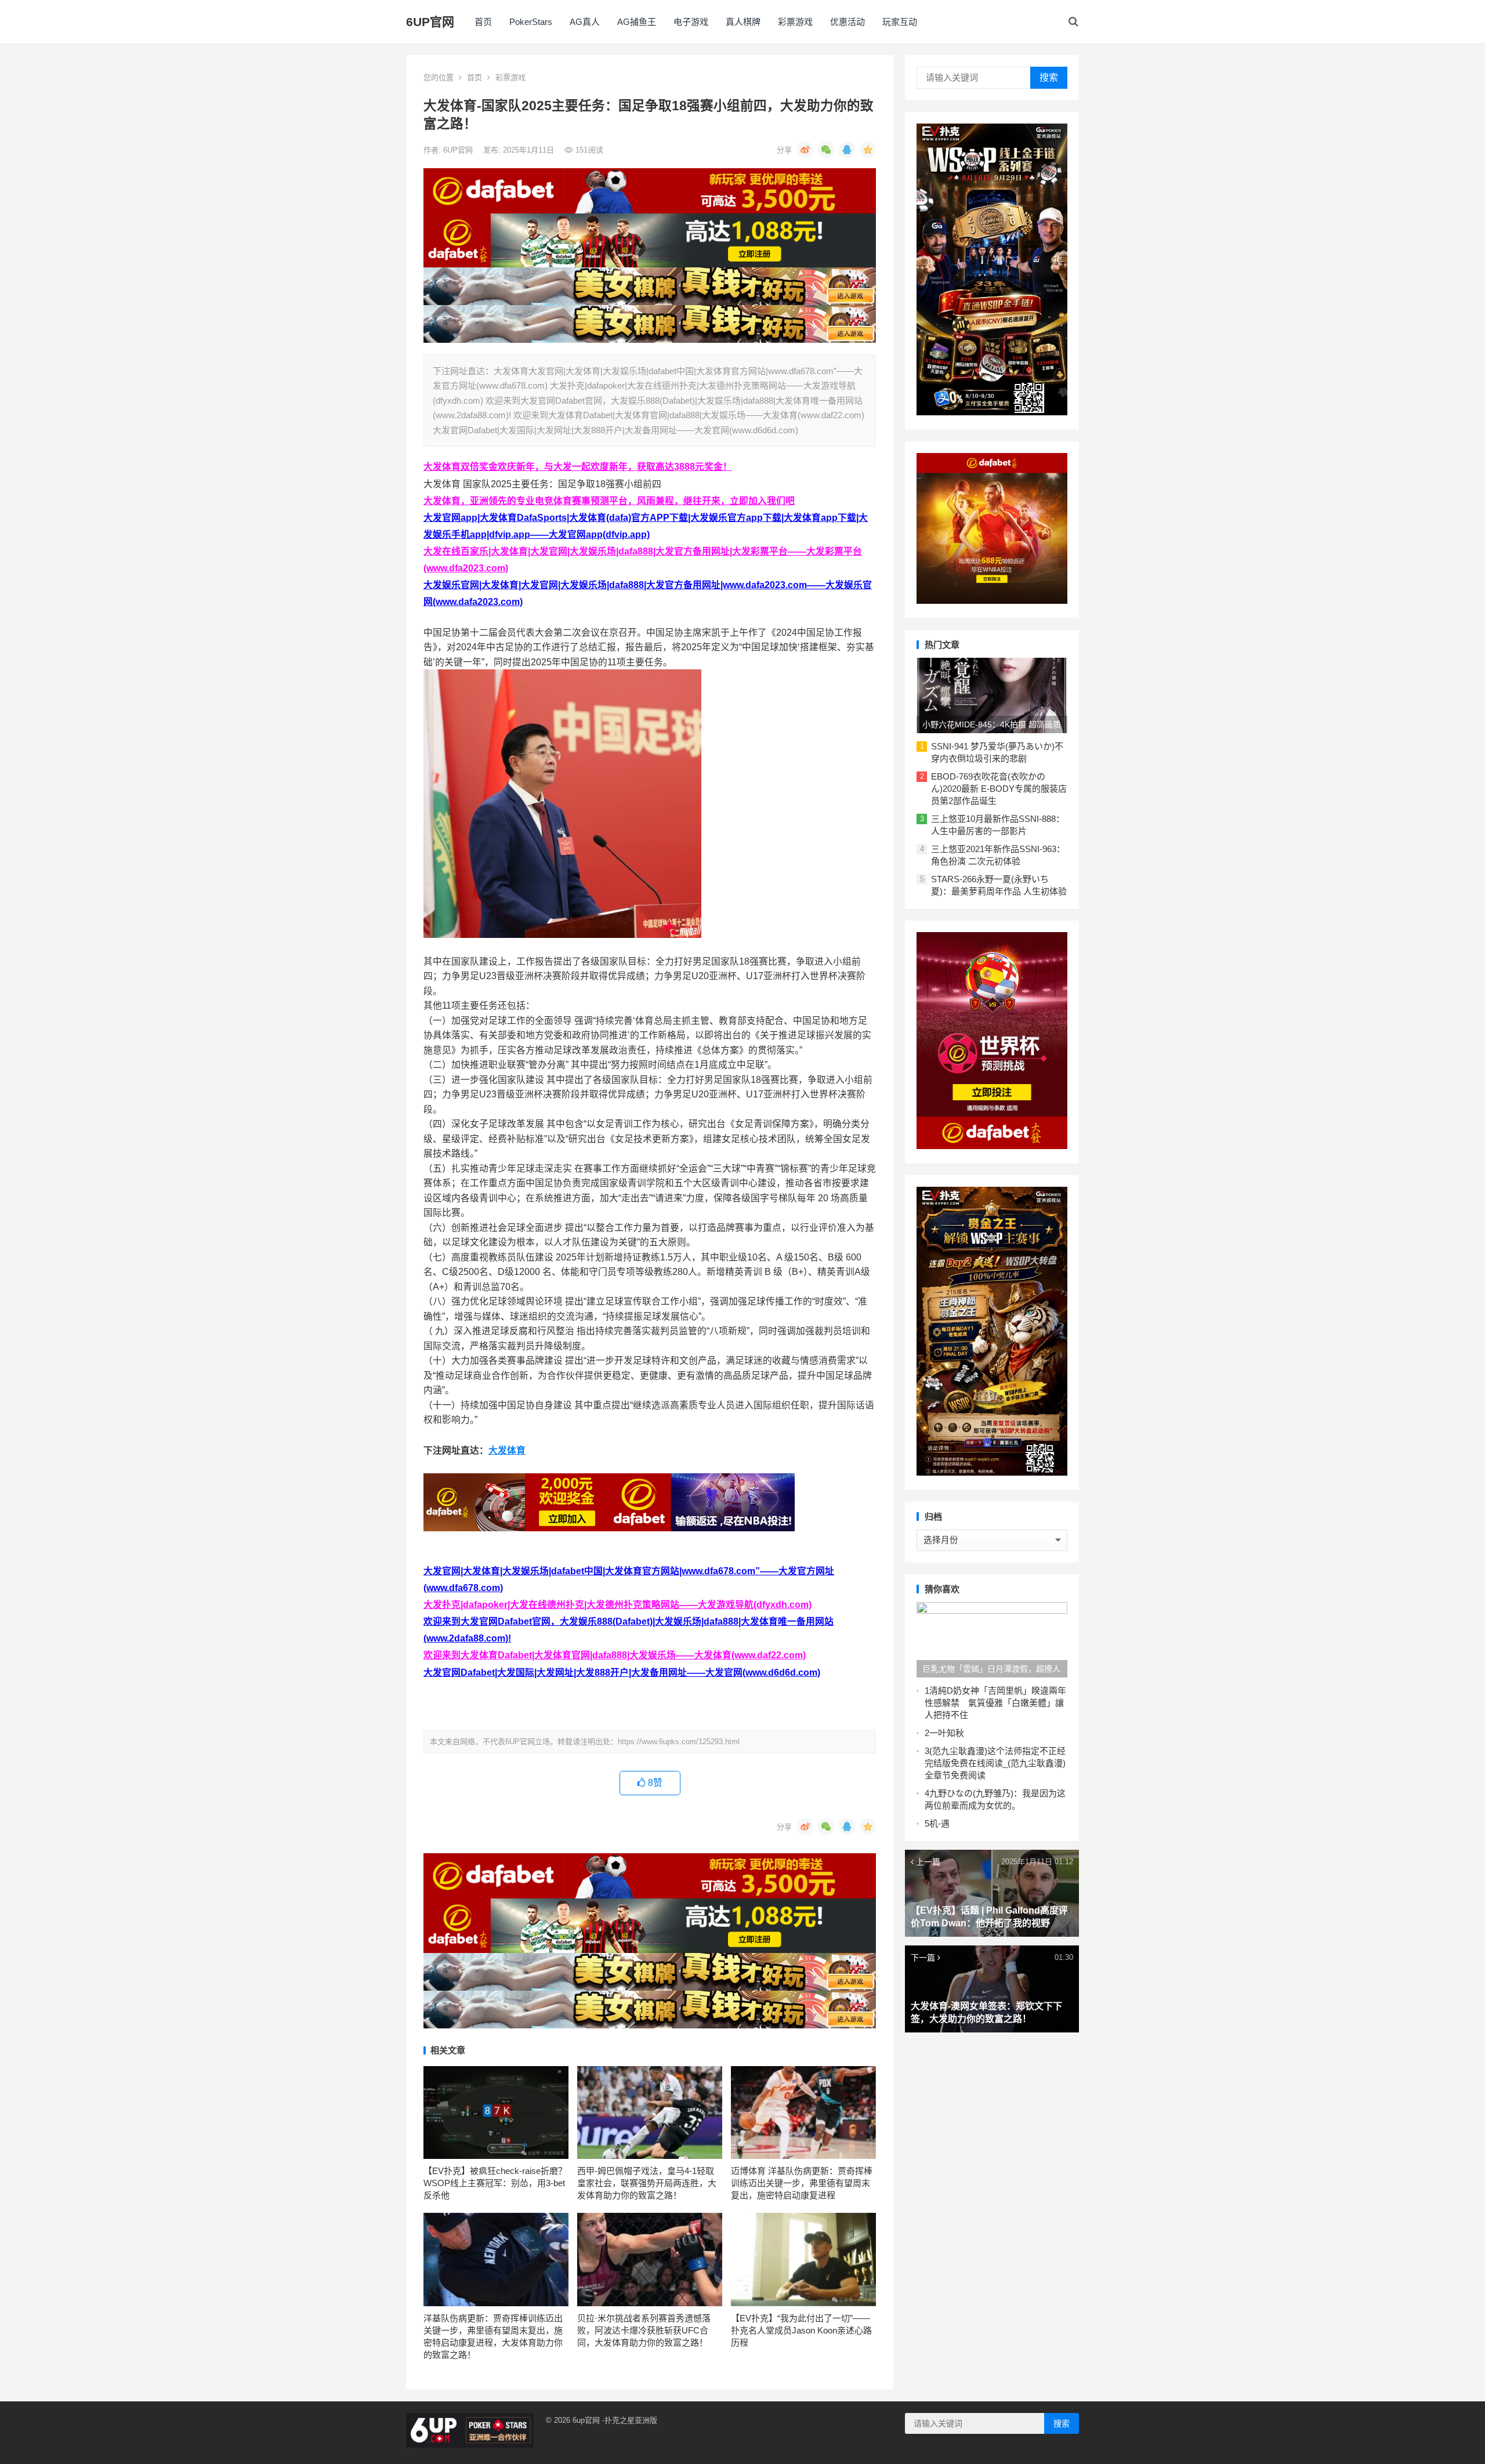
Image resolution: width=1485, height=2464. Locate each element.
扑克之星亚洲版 (631, 2420)
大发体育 (507, 1450)
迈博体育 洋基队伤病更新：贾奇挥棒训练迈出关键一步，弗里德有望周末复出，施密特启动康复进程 (802, 2183)
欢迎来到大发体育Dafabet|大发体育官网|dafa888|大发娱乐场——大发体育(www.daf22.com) (615, 1655)
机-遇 (939, 1823)
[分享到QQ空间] (868, 150)
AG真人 (585, 22)
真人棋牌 (743, 22)
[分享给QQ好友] (847, 150)
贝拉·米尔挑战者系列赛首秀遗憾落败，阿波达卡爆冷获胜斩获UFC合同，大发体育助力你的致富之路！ (644, 2330)
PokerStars (531, 22)
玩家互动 (900, 22)
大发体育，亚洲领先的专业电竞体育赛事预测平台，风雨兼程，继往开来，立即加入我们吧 (609, 501)
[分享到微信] (826, 150)
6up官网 (586, 2420)
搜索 (1049, 77)
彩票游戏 (795, 22)
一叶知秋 (947, 1733)
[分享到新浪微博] (805, 150)
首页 (483, 22)
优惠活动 (847, 22)
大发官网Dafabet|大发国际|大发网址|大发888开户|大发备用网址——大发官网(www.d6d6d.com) (622, 1673)
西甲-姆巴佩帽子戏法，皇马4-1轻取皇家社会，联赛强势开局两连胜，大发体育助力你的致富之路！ (647, 2183)
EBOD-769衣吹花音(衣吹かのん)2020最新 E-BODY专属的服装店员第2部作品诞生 (999, 789)
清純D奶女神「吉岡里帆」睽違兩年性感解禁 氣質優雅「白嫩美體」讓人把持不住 (995, 1703)
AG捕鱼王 (637, 22)
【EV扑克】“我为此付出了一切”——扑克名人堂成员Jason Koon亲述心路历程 (801, 2330)
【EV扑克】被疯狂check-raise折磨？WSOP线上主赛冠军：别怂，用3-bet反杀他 (495, 2183)
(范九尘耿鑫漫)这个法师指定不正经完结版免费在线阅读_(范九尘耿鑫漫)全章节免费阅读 (995, 1763)
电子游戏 (691, 22)
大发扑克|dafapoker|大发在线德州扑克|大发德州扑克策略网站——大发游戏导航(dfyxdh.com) (617, 1605)
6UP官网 (430, 22)
